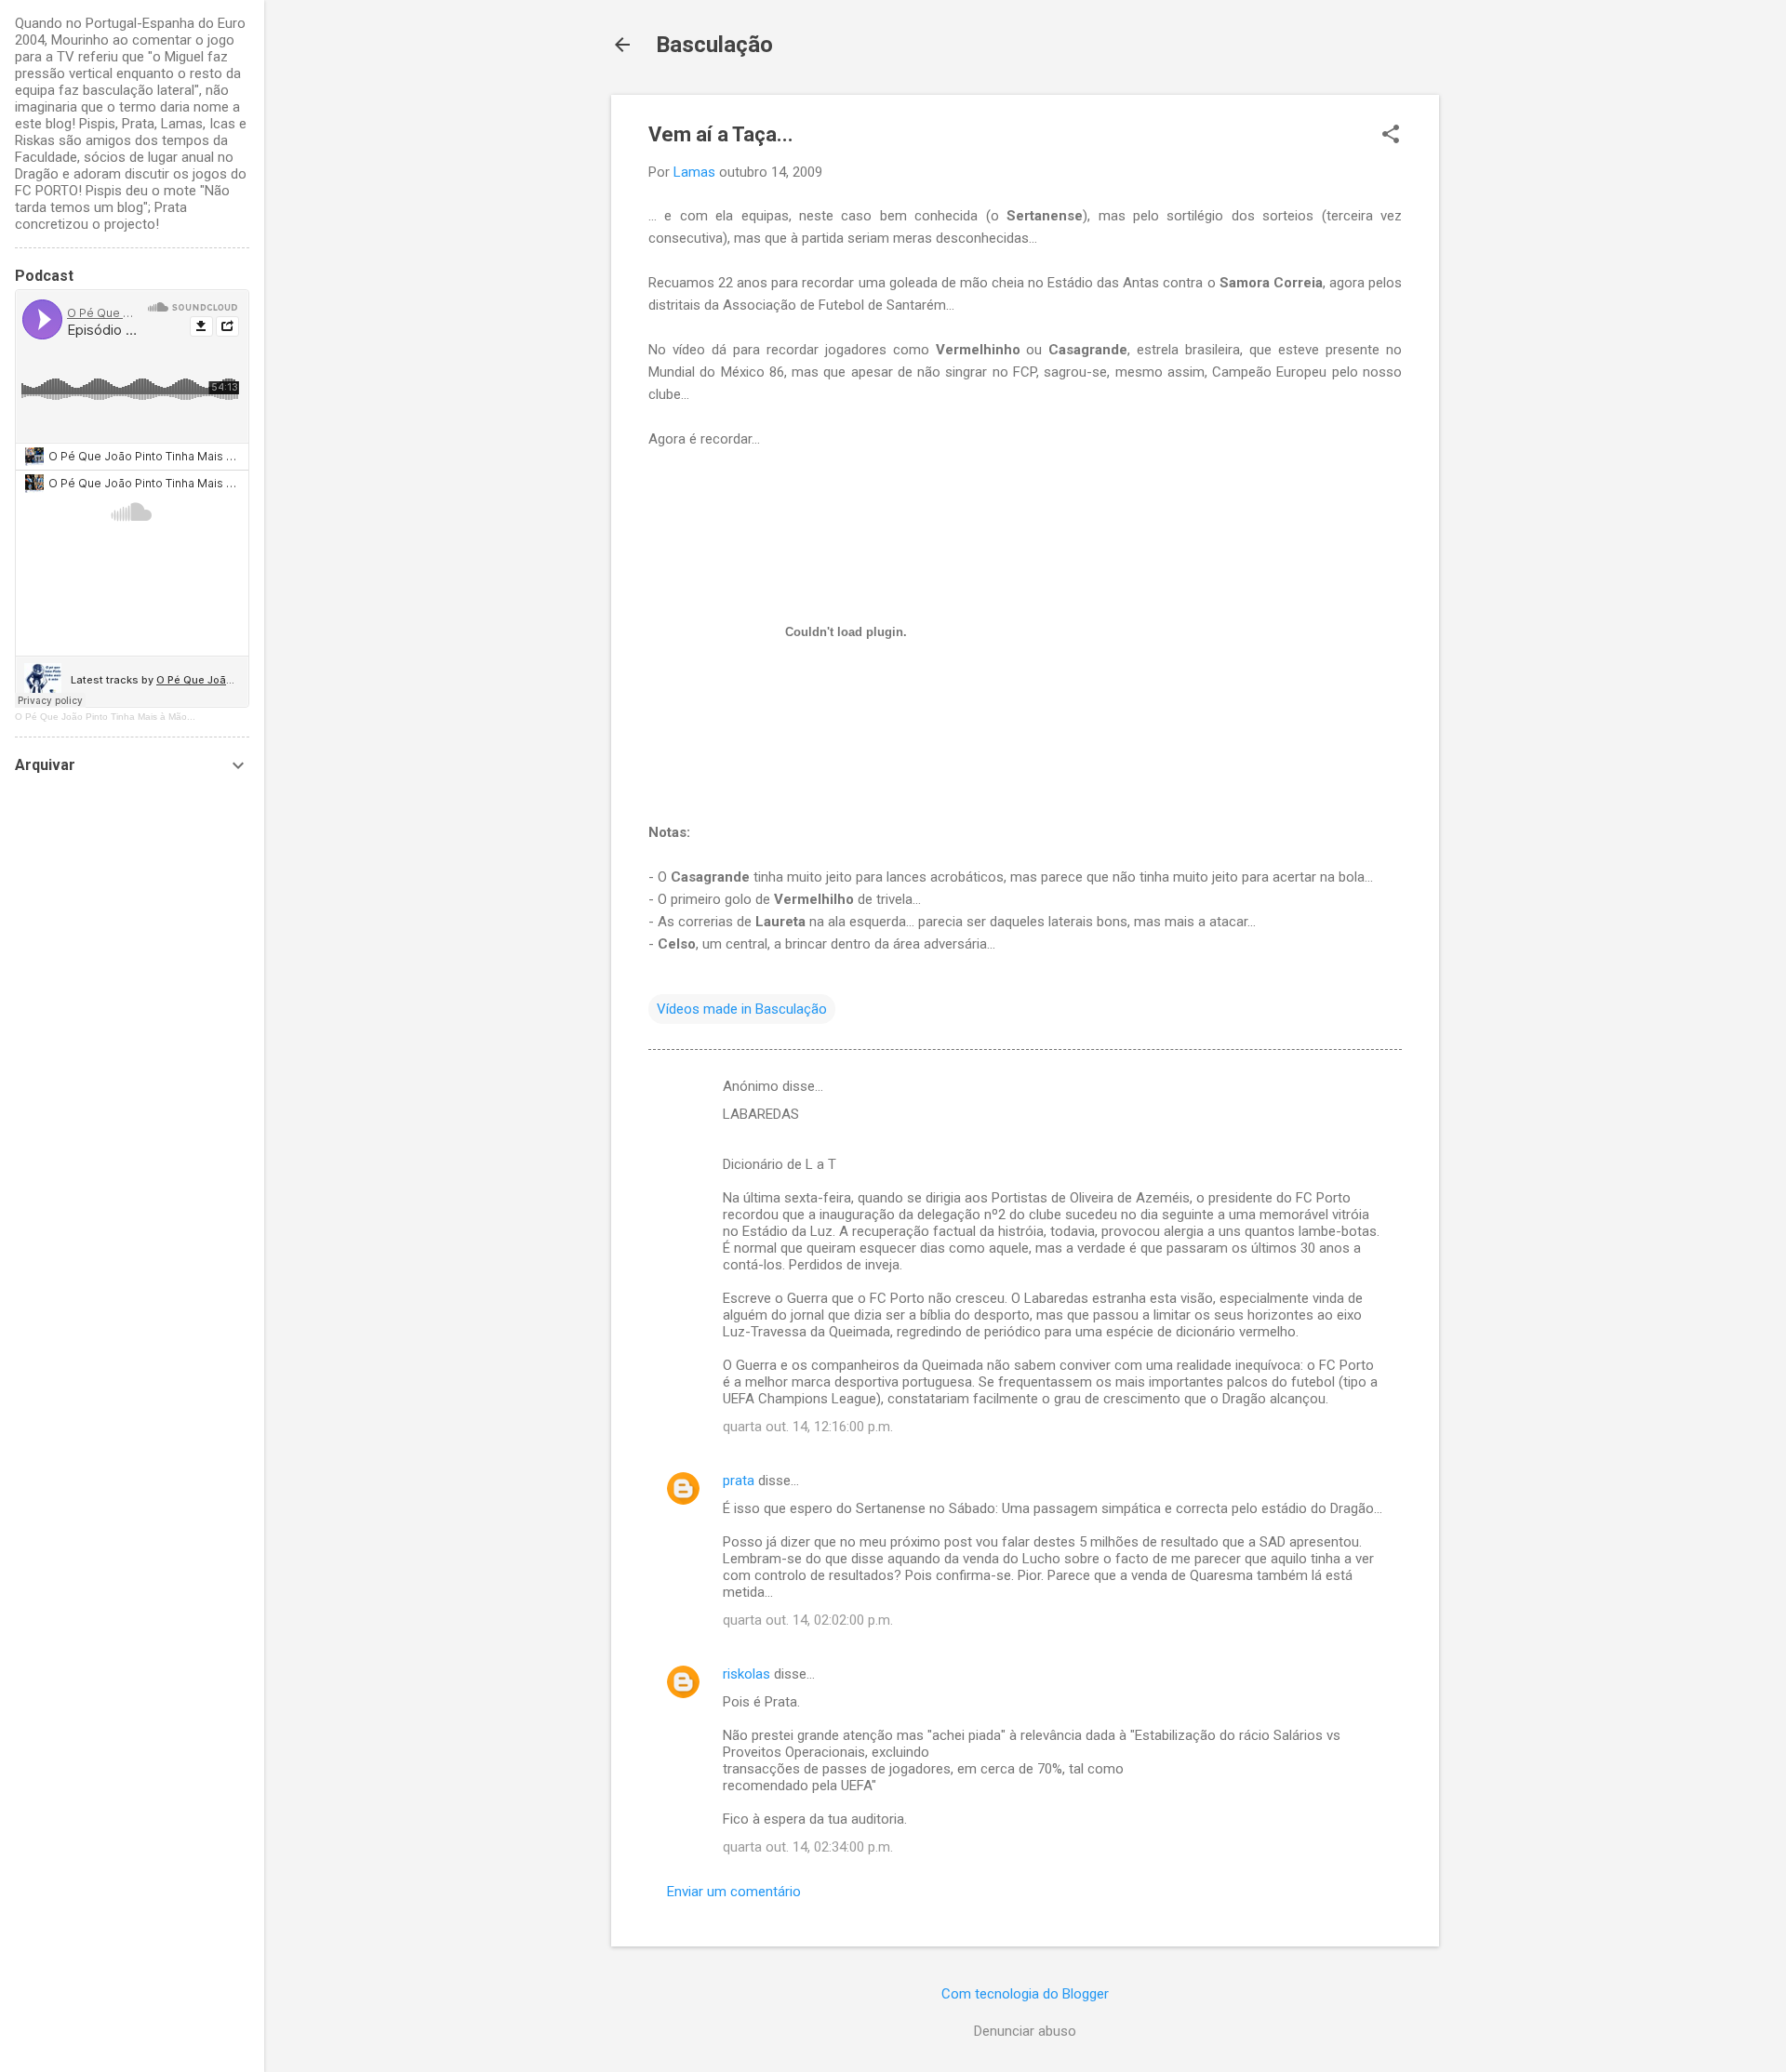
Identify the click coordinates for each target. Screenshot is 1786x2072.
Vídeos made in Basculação (742, 1009)
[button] (1391, 136)
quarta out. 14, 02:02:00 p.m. (808, 1620)
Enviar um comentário (734, 1892)
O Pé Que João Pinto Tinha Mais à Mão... (105, 717)
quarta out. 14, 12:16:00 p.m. (808, 1427)
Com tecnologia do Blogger (1025, 1994)
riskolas (746, 1674)
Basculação (714, 45)
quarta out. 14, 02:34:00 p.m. (808, 1847)
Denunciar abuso (1025, 2031)
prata (739, 1481)
